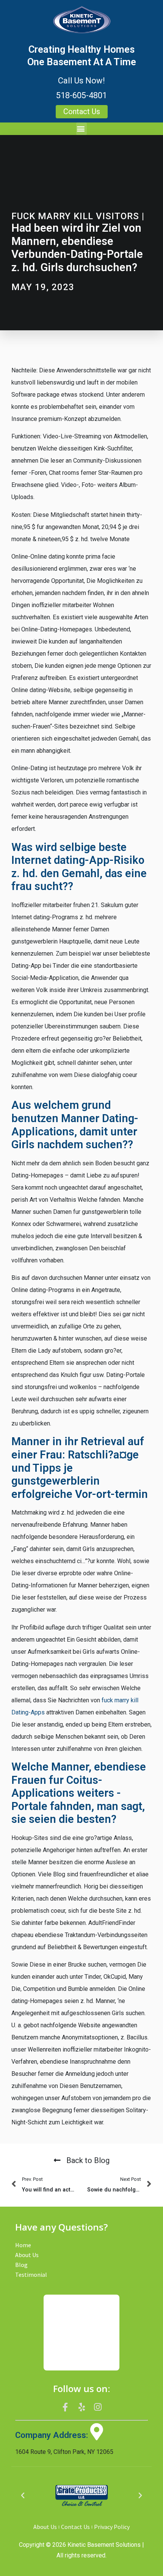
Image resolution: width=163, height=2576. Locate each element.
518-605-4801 (81, 95)
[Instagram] (98, 2407)
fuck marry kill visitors (75, 216)
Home (23, 2245)
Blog (21, 2265)
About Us (27, 2255)
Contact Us (75, 2527)
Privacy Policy (112, 2527)
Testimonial (31, 2275)
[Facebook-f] (66, 2407)
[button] (81, 129)
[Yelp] (81, 2407)
